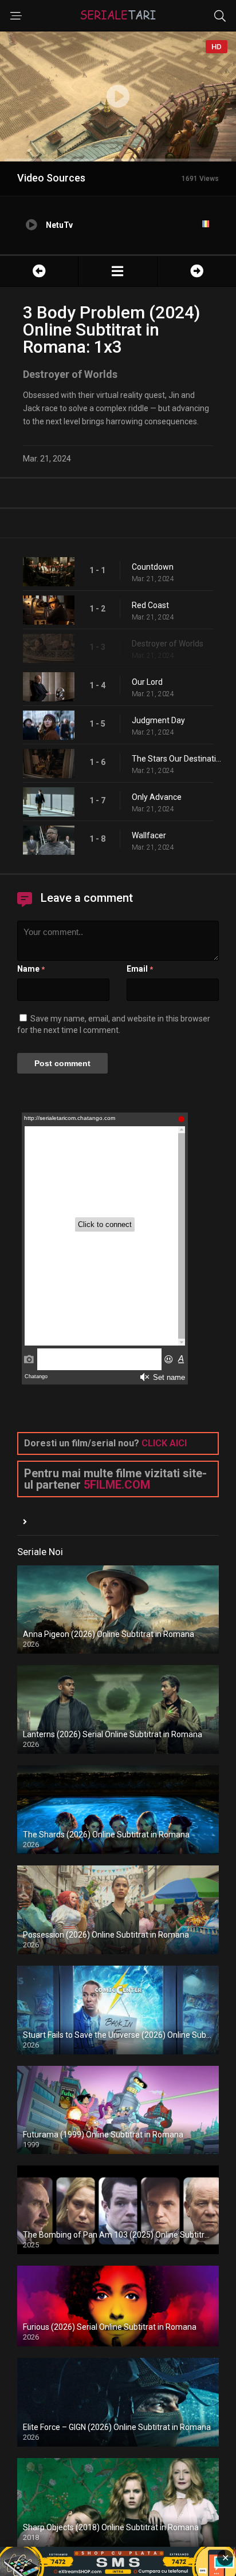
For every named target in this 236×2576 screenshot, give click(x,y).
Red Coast (150, 605)
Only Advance (157, 797)
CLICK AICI (164, 1443)
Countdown (153, 567)
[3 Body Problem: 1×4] (197, 271)
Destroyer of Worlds (168, 644)
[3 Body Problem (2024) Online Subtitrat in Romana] (117, 271)
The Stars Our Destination (178, 759)
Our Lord (147, 682)
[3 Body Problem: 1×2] (39, 271)
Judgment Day (158, 720)
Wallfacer (149, 835)
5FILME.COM (117, 1485)
